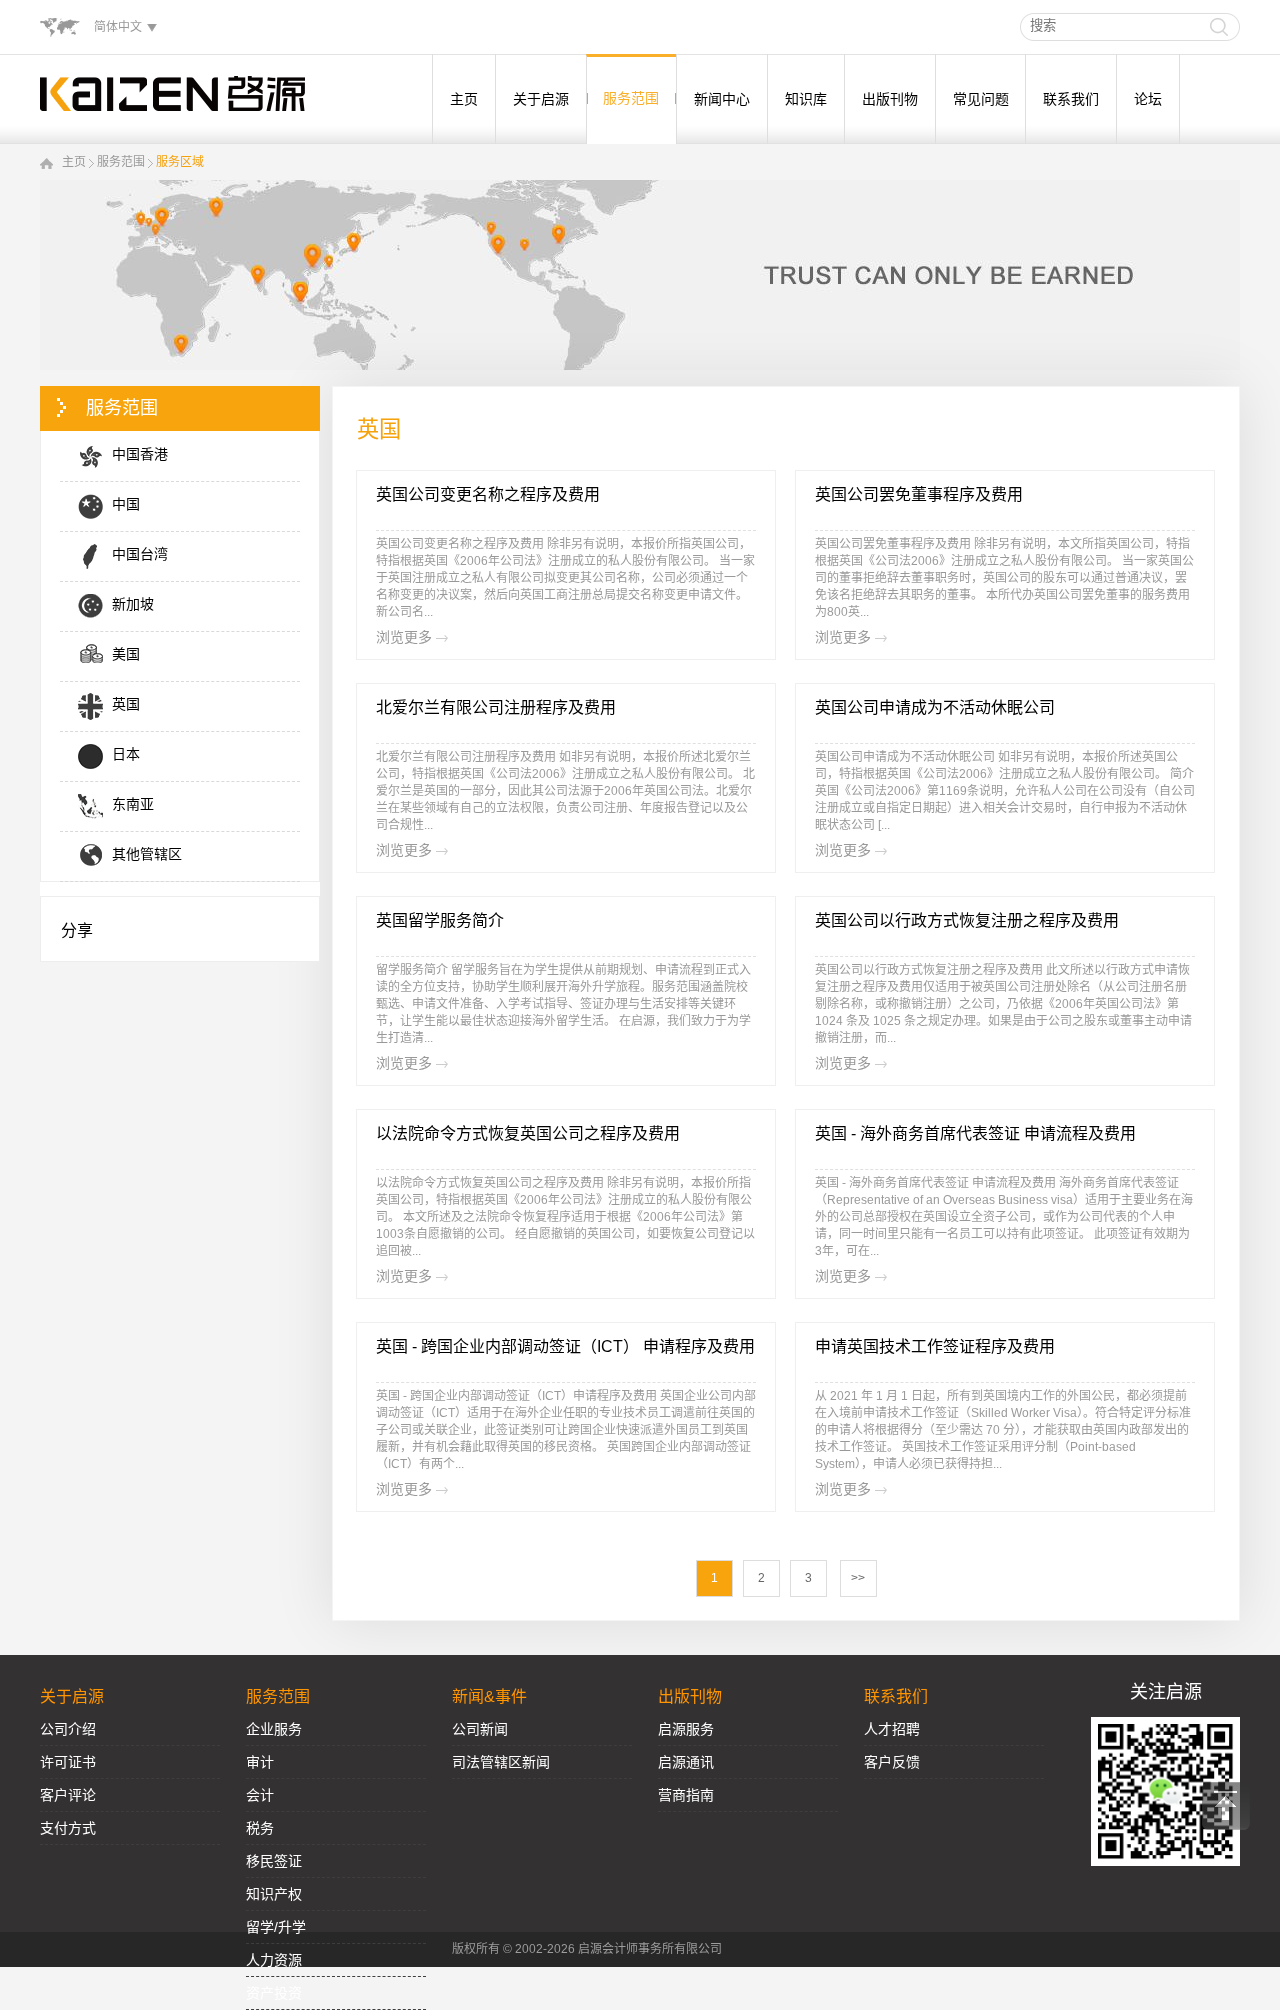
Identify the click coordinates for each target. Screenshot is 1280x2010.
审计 (260, 1762)
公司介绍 (68, 1729)
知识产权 (274, 1894)
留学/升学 (276, 1927)
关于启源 (541, 99)
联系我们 (1071, 99)
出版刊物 (890, 99)
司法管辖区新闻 (501, 1762)
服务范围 (631, 98)
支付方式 (68, 1828)
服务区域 (180, 162)
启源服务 (686, 1729)
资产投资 (274, 1993)
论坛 (1148, 99)
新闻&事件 (489, 1696)
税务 (260, 1828)
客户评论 (68, 1795)
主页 (464, 99)
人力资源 (274, 1960)
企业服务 (274, 1729)
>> (858, 1578)
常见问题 (981, 99)
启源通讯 (686, 1762)
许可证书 (68, 1762)
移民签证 (274, 1861)
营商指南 (686, 1795)
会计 (260, 1795)
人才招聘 (892, 1729)
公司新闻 (480, 1729)
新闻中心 (722, 99)
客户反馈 (892, 1762)
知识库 (806, 99)
